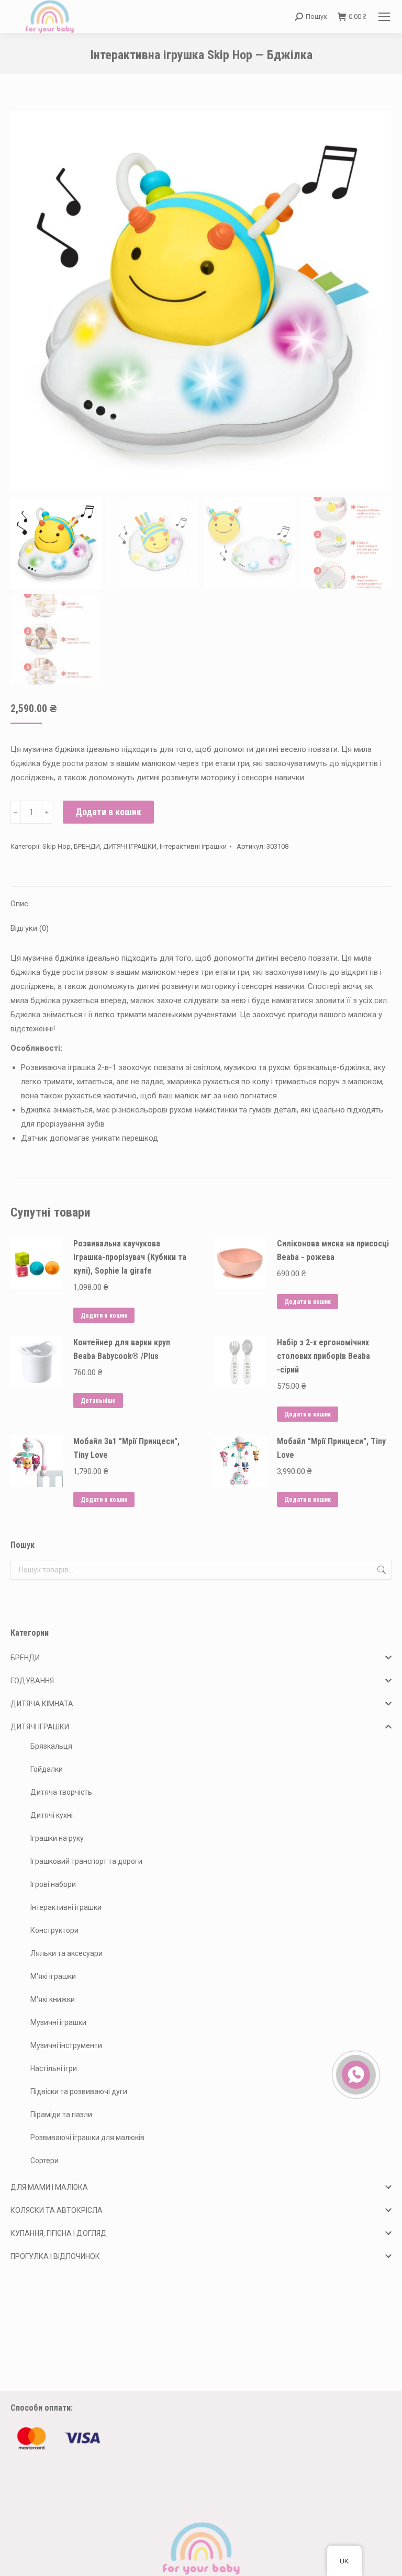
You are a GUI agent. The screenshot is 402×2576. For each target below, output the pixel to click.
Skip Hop (57, 846)
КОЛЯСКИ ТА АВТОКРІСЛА (57, 2210)
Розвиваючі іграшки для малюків (87, 2138)
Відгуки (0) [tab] (30, 928)
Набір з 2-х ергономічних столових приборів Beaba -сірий (323, 1356)
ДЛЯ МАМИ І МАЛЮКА (49, 2187)
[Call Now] (355, 2074)
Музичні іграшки (58, 2022)
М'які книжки (53, 1999)
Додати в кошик (108, 812)
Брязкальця (51, 1746)
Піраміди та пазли (61, 2114)
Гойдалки (47, 1769)
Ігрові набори (53, 1884)
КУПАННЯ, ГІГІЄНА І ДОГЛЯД (59, 2233)
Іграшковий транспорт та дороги (86, 1861)
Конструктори (54, 1930)
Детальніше (98, 1401)
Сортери (44, 2161)
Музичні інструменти (66, 2045)
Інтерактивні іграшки (193, 846)
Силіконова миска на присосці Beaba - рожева (333, 1250)
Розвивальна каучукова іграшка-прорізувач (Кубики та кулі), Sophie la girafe (130, 1257)
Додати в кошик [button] (104, 1315)
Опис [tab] (19, 904)
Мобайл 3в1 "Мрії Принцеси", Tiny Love (126, 1448)
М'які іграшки (53, 1976)
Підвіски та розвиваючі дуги (79, 2091)
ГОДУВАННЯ (32, 1681)
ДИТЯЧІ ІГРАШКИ (130, 846)
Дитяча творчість (61, 1792)
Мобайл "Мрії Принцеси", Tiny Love (331, 1448)
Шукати (381, 1570)
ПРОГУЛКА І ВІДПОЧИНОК (55, 2256)
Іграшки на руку (57, 1838)
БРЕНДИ (87, 846)
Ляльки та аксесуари (66, 1953)
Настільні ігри (54, 2068)
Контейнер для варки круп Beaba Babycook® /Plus (122, 1349)
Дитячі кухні (52, 1815)
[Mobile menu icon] (384, 17)
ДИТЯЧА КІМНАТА (42, 1704)
